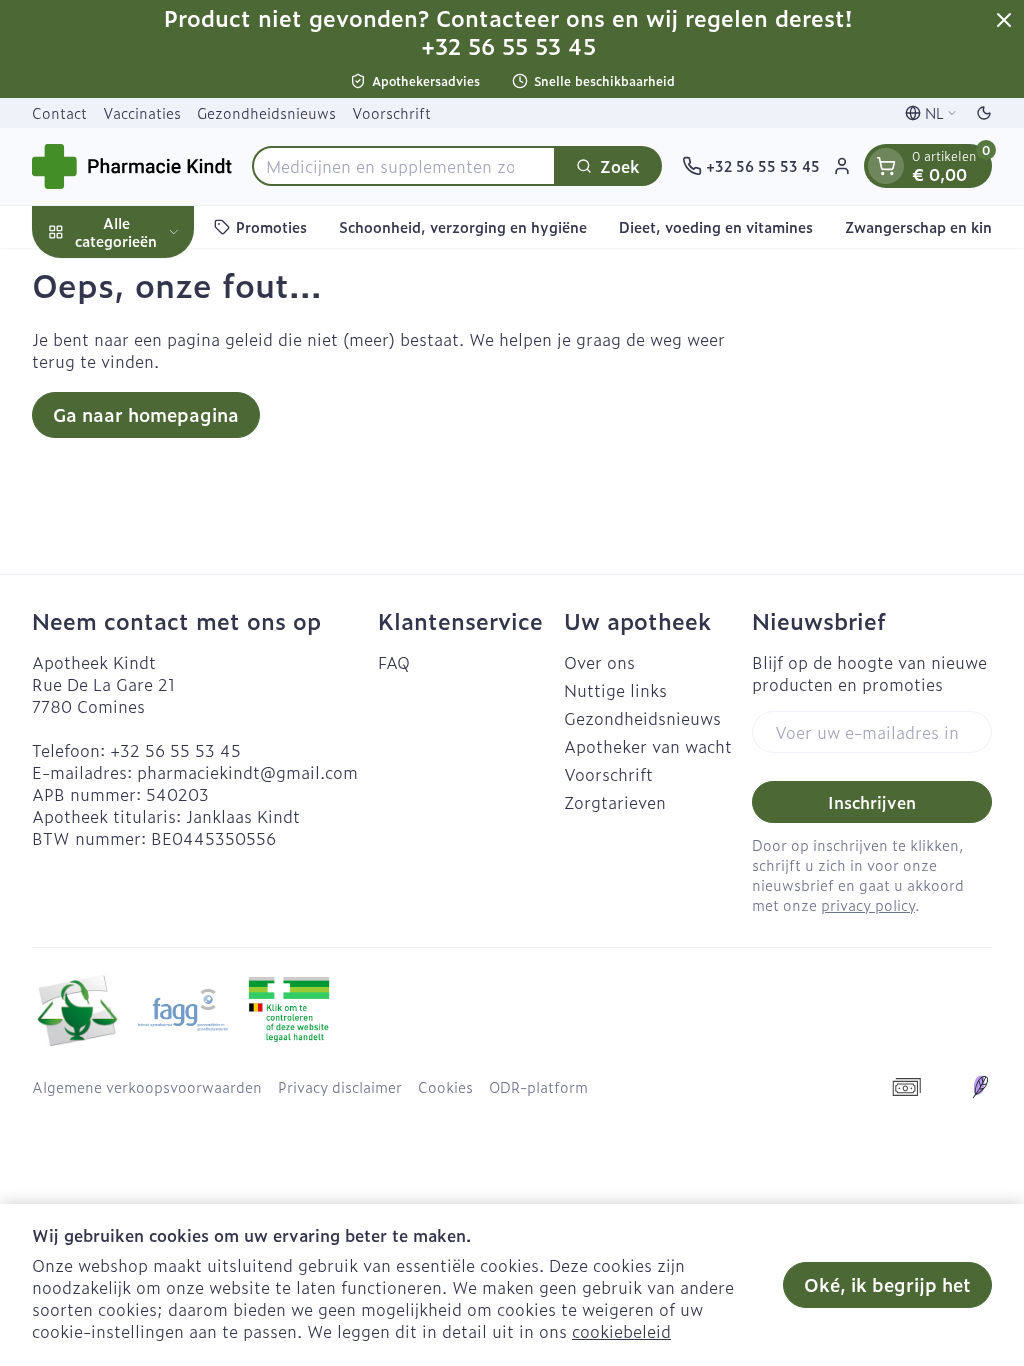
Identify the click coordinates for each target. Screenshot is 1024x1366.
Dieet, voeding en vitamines (716, 226)
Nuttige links (615, 690)
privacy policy (868, 904)
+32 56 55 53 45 (175, 750)
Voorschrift (391, 112)
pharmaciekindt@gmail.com (247, 772)
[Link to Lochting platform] (980, 1087)
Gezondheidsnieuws (266, 112)
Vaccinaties (142, 112)
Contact (59, 112)
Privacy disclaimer (340, 1087)
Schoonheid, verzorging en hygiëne (463, 226)
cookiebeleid (621, 1331)
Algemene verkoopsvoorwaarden (147, 1087)
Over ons (599, 662)
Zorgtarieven (615, 802)
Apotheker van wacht (648, 746)
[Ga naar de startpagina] (132, 166)
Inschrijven (872, 802)
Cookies (445, 1087)
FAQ (394, 662)
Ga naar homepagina (146, 414)
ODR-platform (538, 1087)
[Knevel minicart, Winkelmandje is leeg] (886, 166)
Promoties (271, 226)
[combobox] (404, 166)
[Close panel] (1004, 20)
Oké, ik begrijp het (887, 1284)
